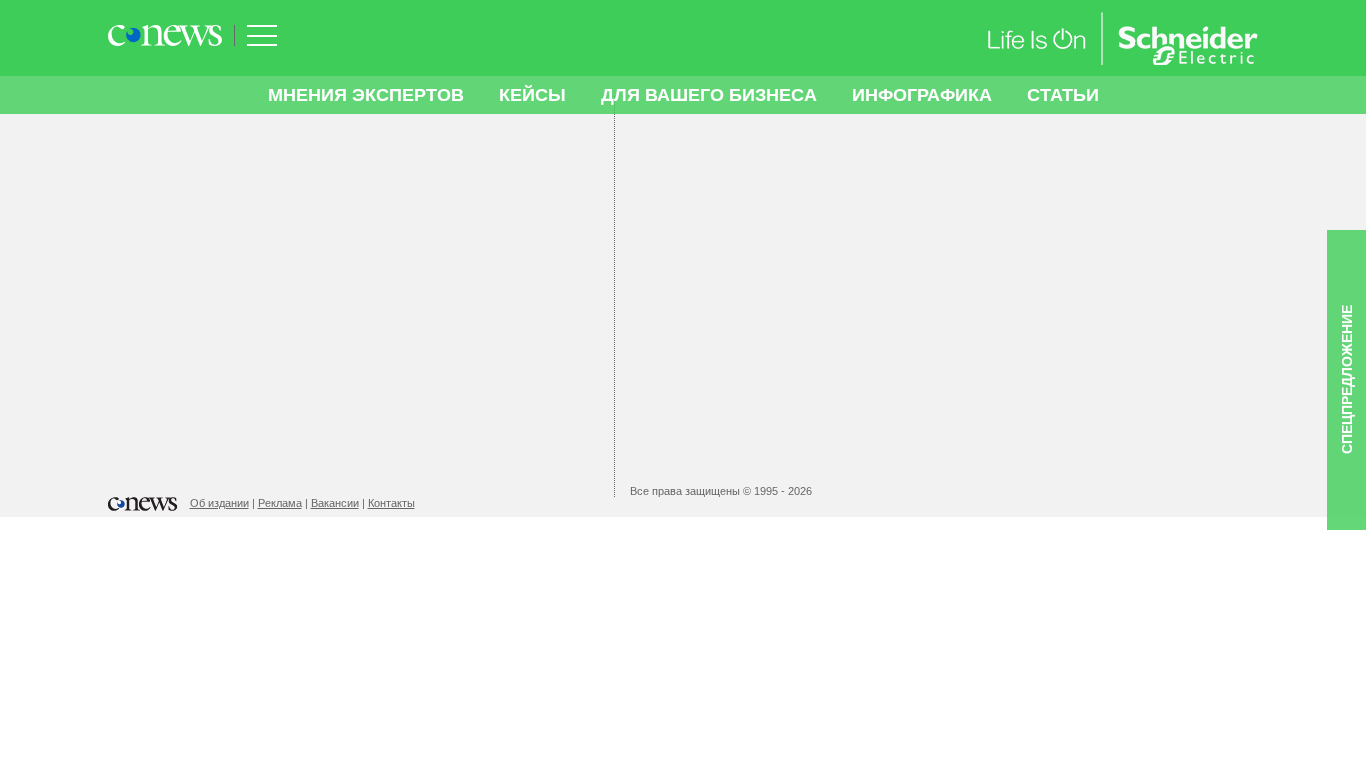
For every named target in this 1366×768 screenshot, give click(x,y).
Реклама (280, 503)
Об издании (219, 503)
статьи (1063, 95)
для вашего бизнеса (709, 95)
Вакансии (335, 503)
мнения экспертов (366, 95)
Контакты (391, 503)
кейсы (532, 95)
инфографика (922, 95)
